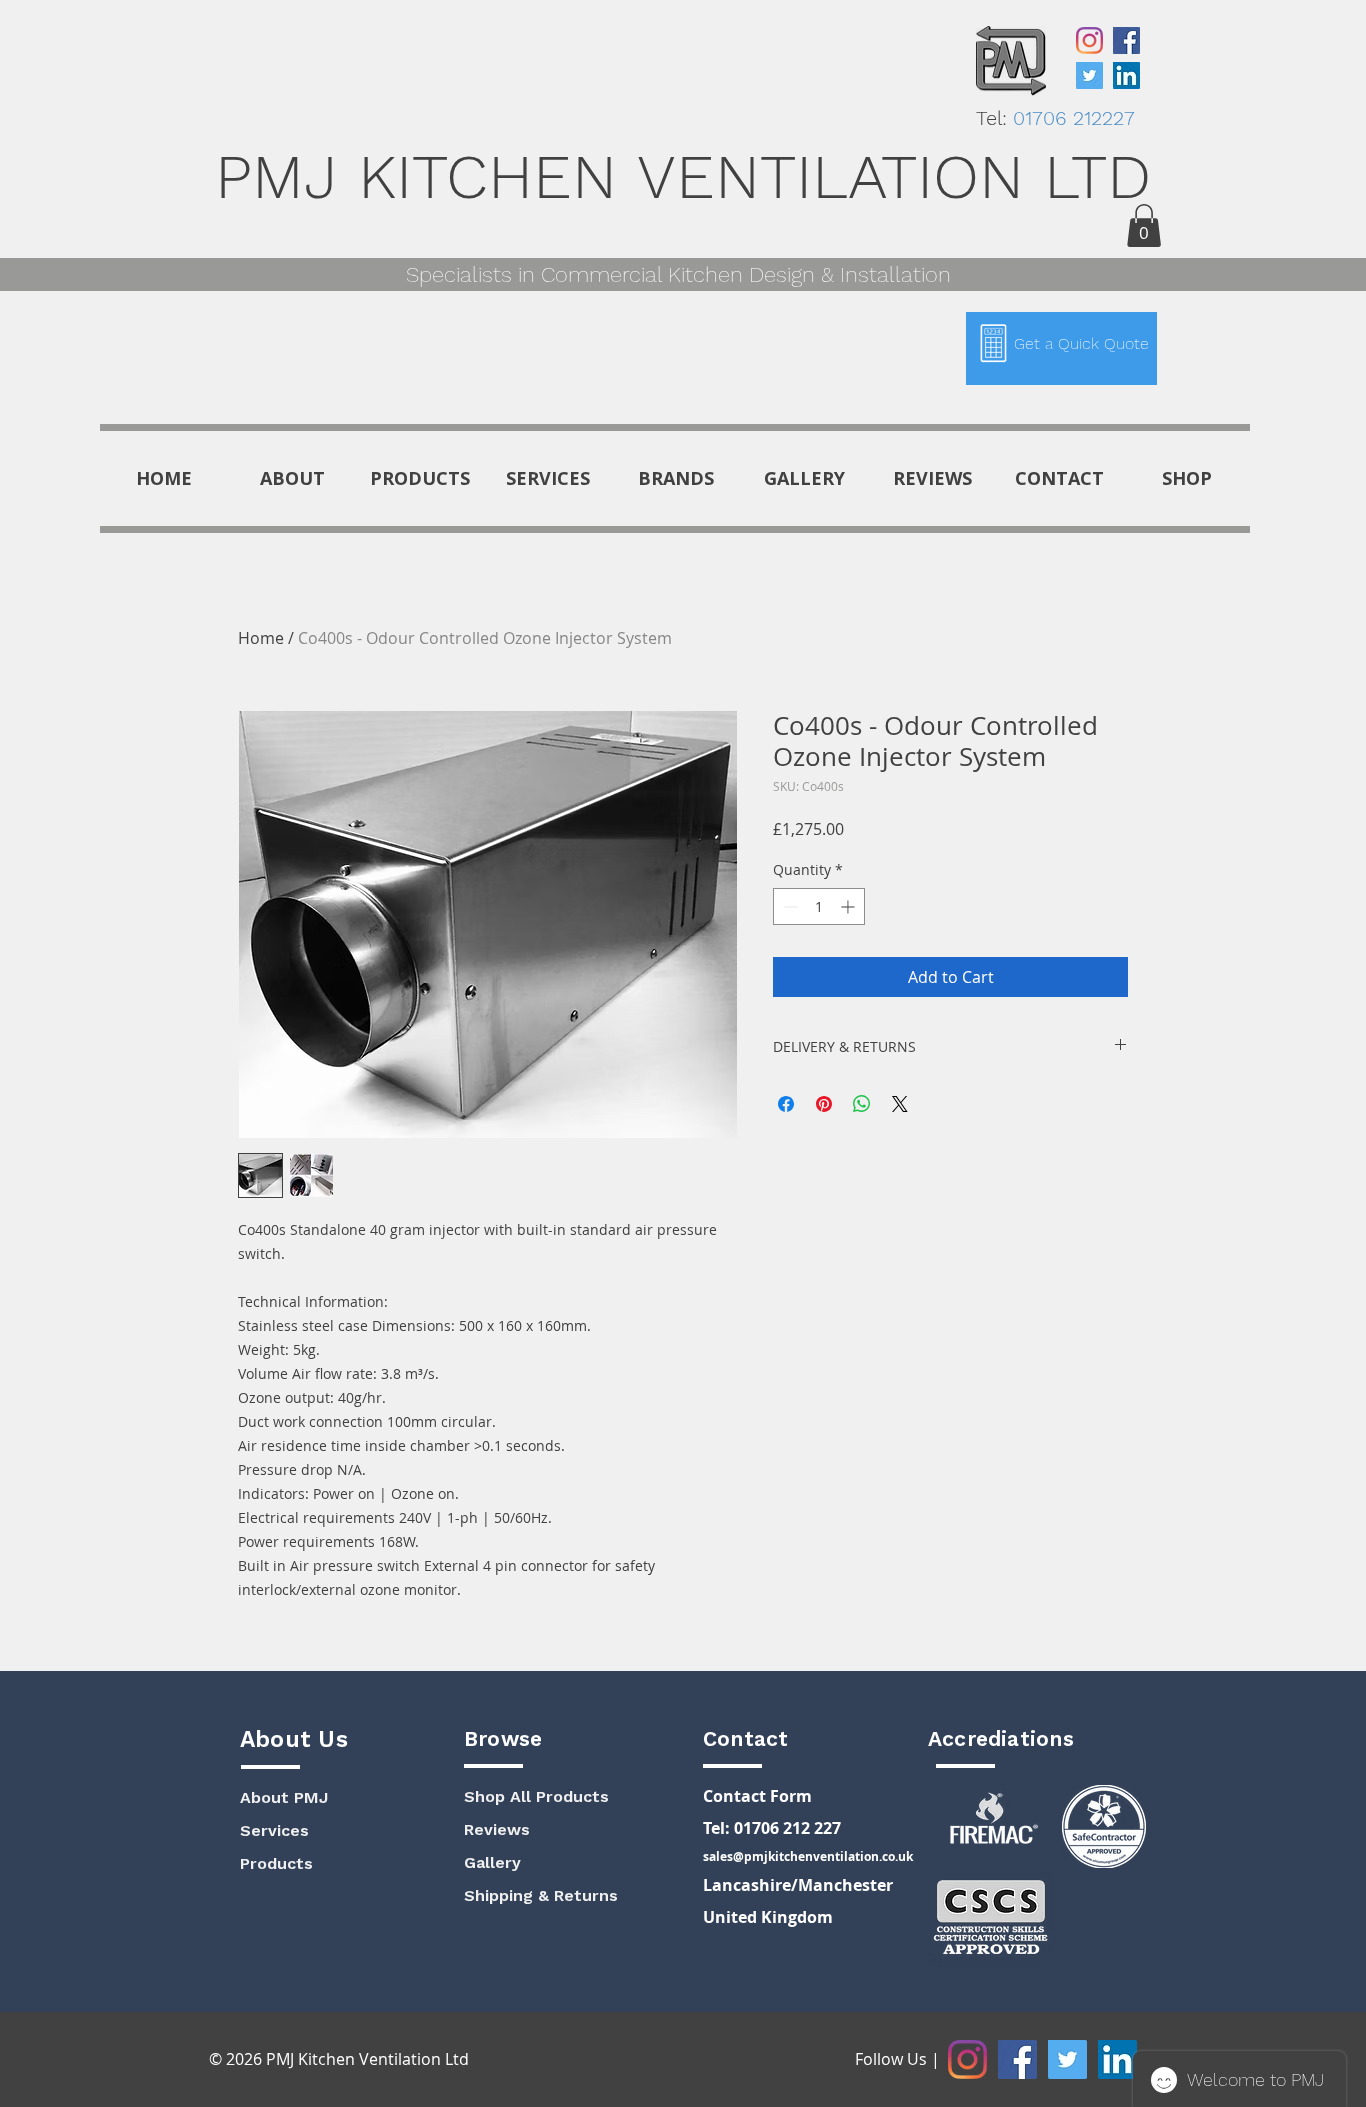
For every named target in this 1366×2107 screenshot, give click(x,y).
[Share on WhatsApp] (862, 1104)
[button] (1144, 225)
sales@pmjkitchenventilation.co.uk (808, 1856)
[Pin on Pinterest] (824, 1104)
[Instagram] (1089, 40)
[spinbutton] (819, 906)
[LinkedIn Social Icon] (1126, 75)
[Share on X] (900, 1104)
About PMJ (284, 1797)
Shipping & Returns (541, 1895)
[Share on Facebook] (786, 1104)
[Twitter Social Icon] (1089, 75)
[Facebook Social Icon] (1126, 40)
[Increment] (849, 906)
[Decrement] (788, 906)
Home (261, 638)
